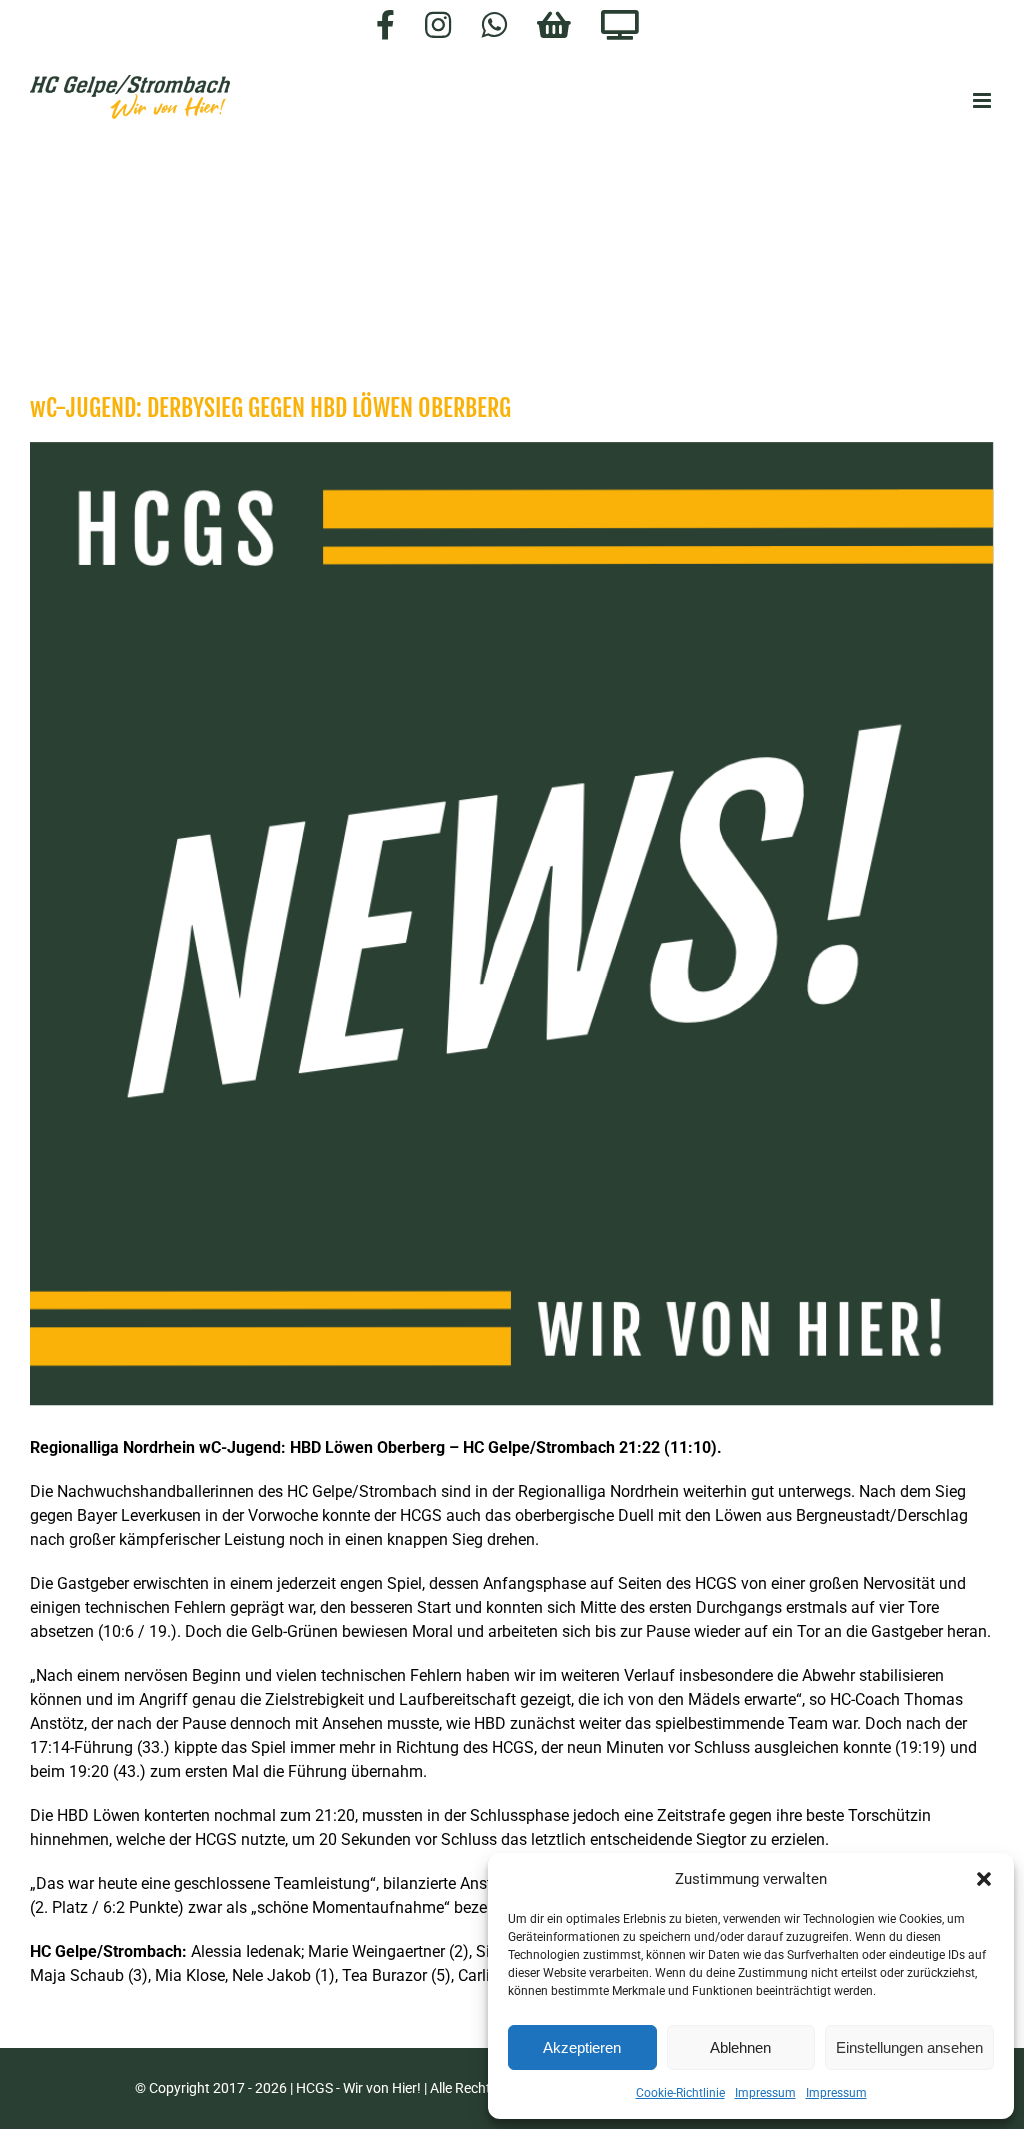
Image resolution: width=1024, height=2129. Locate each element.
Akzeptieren (582, 2047)
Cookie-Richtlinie (680, 2093)
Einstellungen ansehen (909, 2047)
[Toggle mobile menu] (983, 100)
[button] (984, 1879)
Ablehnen (740, 2047)
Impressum (765, 2093)
